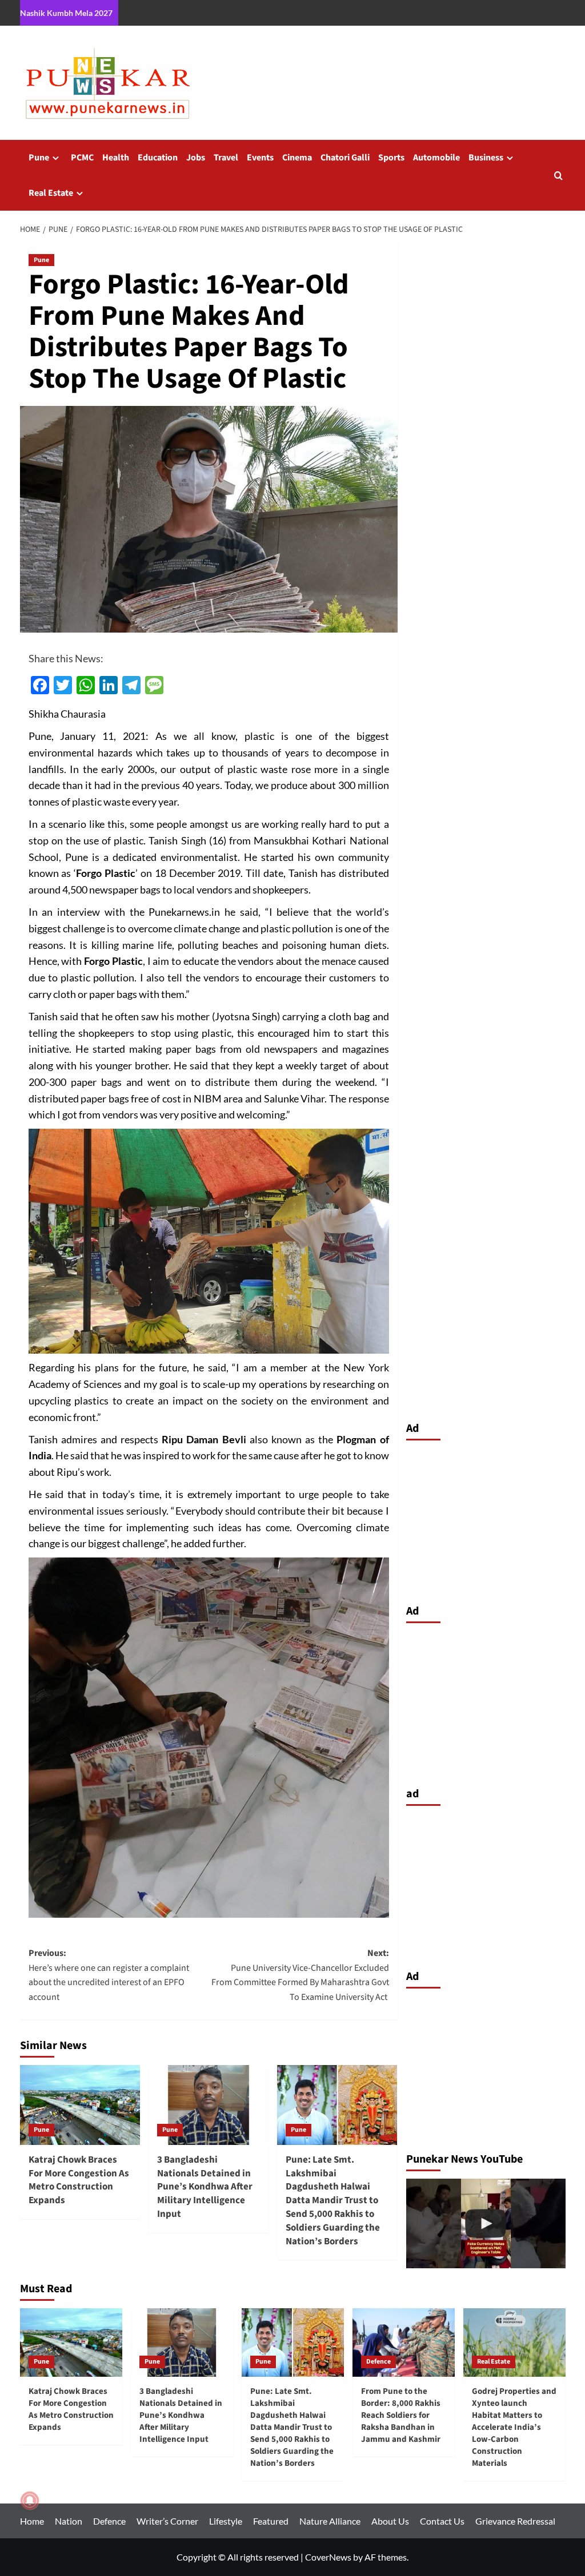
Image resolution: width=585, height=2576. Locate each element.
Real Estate (51, 193)
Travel (226, 158)
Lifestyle (226, 2521)
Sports (391, 158)
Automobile (436, 158)
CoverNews (328, 2557)
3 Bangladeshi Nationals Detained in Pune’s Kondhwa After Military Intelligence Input (205, 2187)
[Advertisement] (486, 1519)
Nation (69, 2521)
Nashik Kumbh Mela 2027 (66, 13)
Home (32, 2521)
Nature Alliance (330, 2521)
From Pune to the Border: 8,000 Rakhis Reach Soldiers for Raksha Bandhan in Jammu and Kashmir (401, 2415)
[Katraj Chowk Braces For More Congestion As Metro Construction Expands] (80, 2105)
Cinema (297, 158)
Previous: (109, 1975)
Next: (300, 1975)
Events (260, 158)
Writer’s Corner (167, 2521)
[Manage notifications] (30, 2501)
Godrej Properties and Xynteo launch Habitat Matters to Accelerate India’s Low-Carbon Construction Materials (514, 2427)
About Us (390, 2521)
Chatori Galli (345, 158)
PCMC (82, 158)
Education (158, 158)
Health (116, 158)
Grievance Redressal (515, 2521)
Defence (378, 2362)
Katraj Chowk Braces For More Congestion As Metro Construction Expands (79, 2180)
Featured (271, 2521)
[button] (558, 176)
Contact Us (442, 2521)
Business (486, 158)
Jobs (196, 158)
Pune (39, 158)
